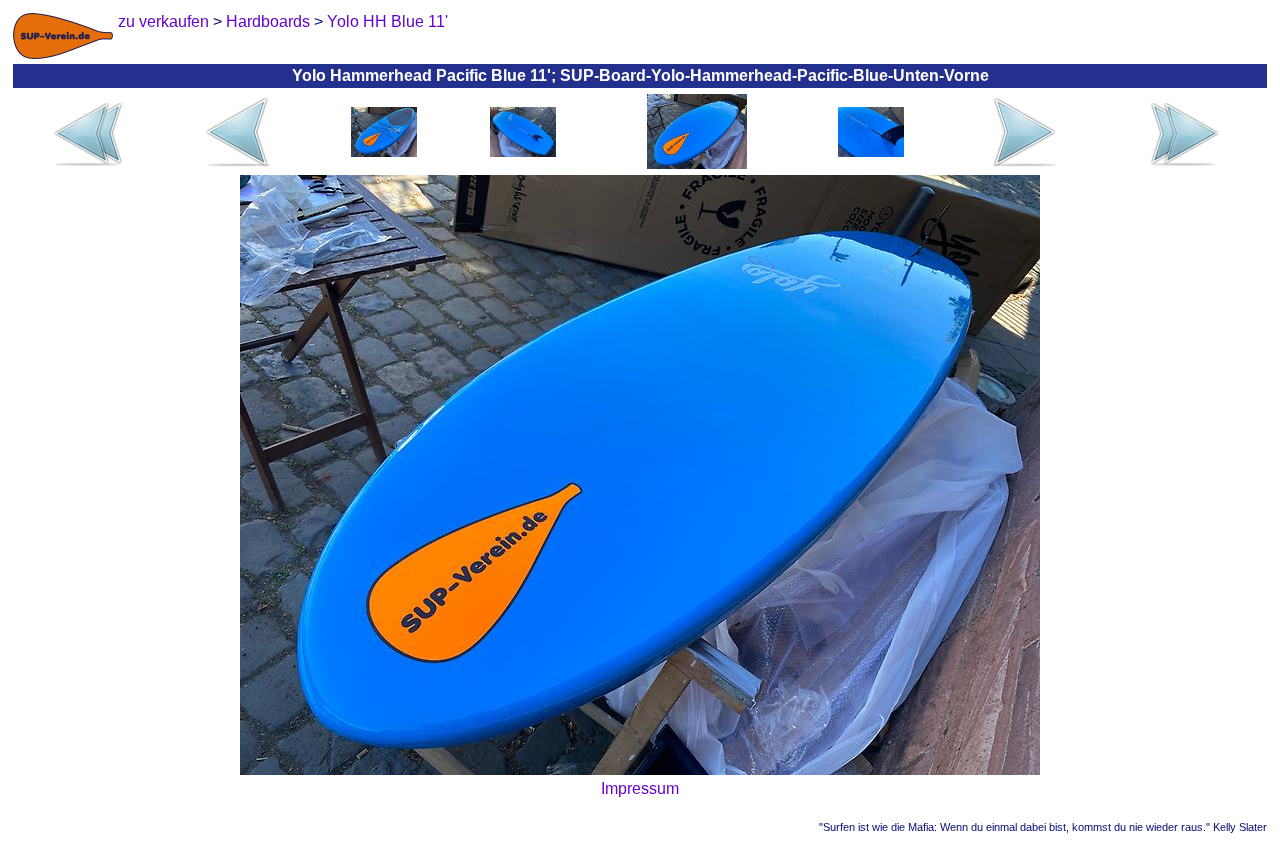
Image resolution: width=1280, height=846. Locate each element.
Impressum (640, 788)
